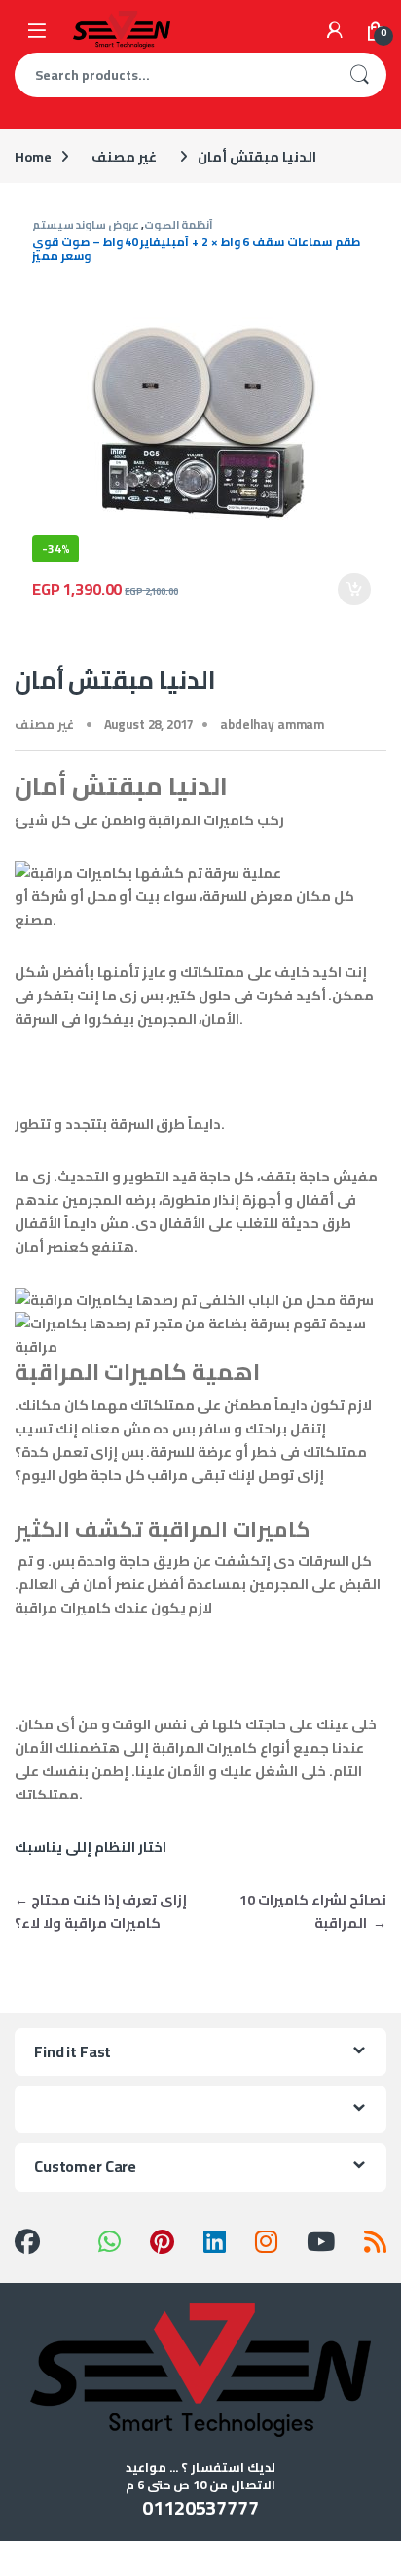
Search (359, 75)
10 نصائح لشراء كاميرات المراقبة (313, 1911)
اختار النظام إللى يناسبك (91, 1847)
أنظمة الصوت (179, 224)
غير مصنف (124, 157)
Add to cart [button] (354, 590)
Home (33, 157)
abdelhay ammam (272, 724)
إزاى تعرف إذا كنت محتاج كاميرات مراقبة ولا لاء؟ (101, 1911)
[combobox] (173, 75)
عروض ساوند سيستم (86, 224)
